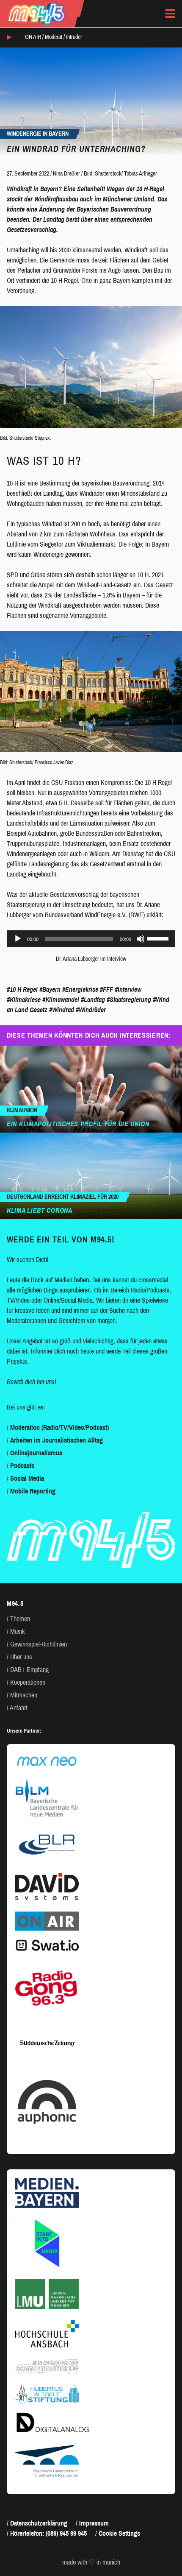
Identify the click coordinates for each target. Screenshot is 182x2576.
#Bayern (50, 989)
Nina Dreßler (66, 174)
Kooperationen (28, 1682)
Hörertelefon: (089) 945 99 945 (48, 2533)
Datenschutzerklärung (39, 2523)
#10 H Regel (22, 989)
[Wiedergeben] (18, 939)
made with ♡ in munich (91, 2562)
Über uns (21, 1657)
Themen (20, 1619)
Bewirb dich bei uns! (32, 1382)
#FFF (106, 989)
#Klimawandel (61, 1000)
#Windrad (62, 1010)
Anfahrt (19, 1708)
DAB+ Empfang (29, 1670)
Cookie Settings (119, 2533)
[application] (91, 939)
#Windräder (91, 1010)
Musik (18, 1631)
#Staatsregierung (129, 1000)
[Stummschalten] (141, 939)
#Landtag (93, 1000)
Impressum (94, 2523)
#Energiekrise (80, 989)
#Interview (128, 989)
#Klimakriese (24, 1000)
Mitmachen (24, 1695)
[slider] (159, 938)
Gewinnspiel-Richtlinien (39, 1644)
